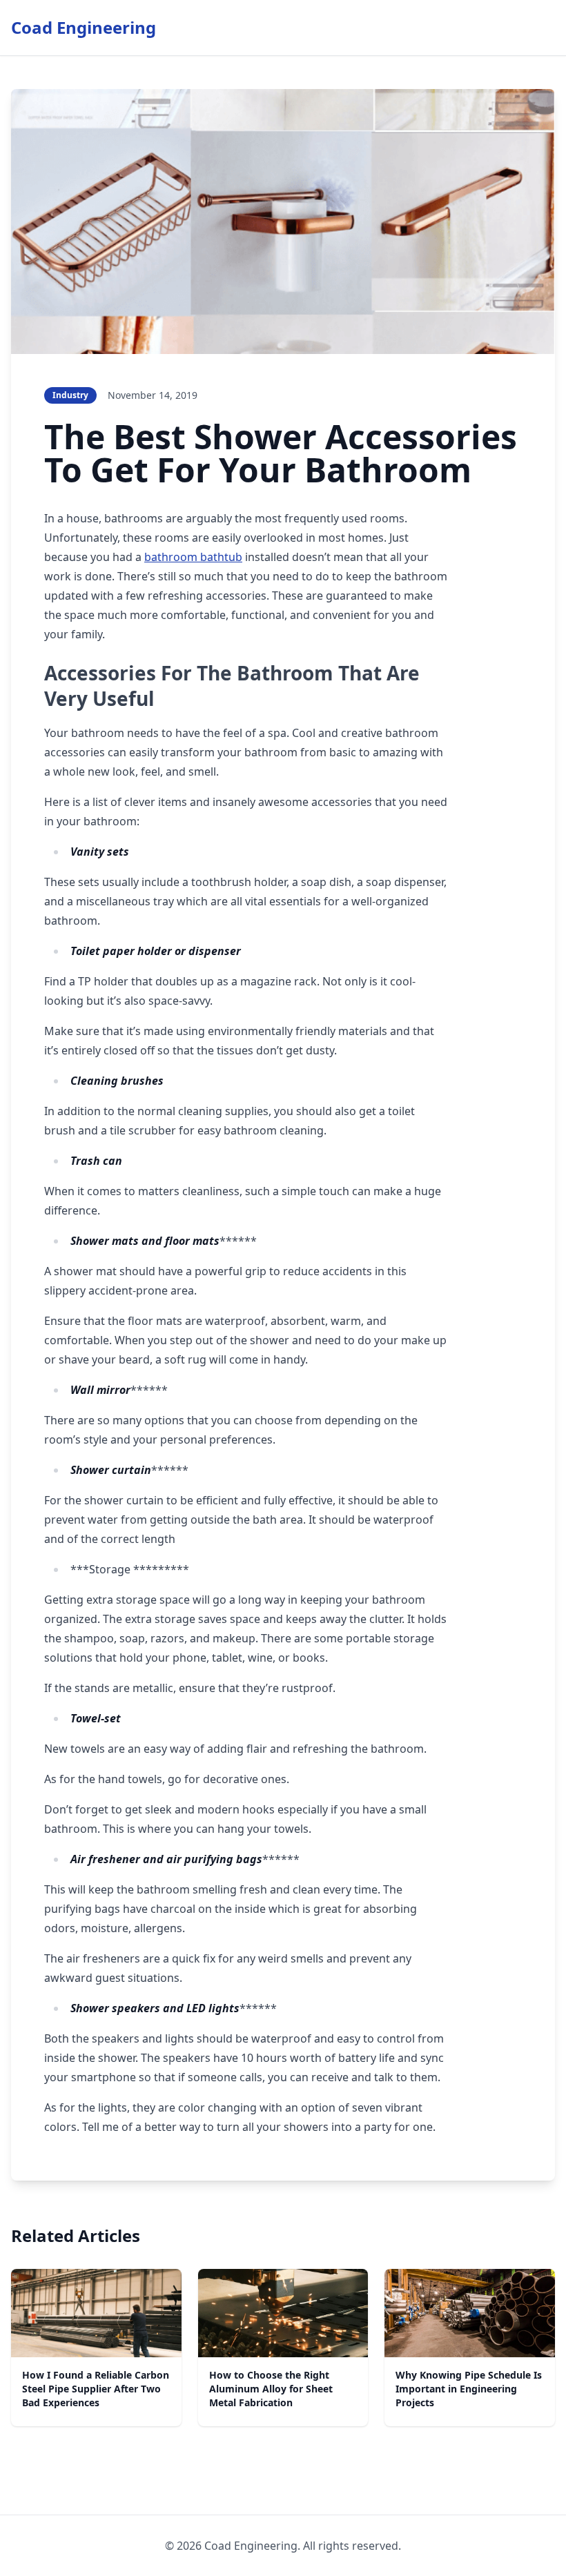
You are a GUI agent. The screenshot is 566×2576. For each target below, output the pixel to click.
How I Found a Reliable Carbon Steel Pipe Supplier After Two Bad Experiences (96, 2389)
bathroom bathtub (193, 557)
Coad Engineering (84, 27)
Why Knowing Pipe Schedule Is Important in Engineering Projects (469, 2389)
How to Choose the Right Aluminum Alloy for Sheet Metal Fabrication (271, 2389)
